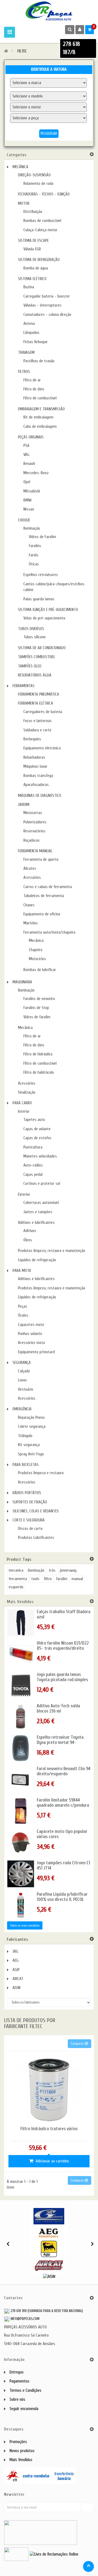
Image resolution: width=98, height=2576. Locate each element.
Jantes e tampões (38, 1212)
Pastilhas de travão (39, 361)
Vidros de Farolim (42, 537)
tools (35, 1579)
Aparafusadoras (36, 785)
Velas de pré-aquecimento (44, 618)
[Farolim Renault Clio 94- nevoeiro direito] (21, 1780)
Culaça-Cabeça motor (40, 230)
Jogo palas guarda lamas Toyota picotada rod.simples (62, 1677)
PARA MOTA (22, 1271)
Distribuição (33, 212)
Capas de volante (37, 1129)
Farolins (35, 546)
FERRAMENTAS (24, 686)
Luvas (22, 1380)
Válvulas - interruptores (42, 305)
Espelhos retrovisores (41, 575)
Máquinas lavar (35, 766)
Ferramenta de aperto (41, 860)
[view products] (49, 2216)
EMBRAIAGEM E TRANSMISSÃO (41, 409)
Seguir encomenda (24, 2409)
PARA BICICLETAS (26, 1465)
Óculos (23, 1315)
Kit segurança (29, 1445)
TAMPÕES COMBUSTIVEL (37, 657)
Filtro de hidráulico (38, 1054)
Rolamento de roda (38, 184)
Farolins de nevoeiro (39, 999)
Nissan (29, 509)
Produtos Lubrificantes (36, 1538)
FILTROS (24, 372)
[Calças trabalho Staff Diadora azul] (21, 1623)
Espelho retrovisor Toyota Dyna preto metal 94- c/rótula (60, 1742)
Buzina (29, 287)
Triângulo (25, 1436)
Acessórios (32, 878)
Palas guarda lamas (39, 599)
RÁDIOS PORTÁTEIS (27, 1493)
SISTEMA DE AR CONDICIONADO (42, 648)
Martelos (31, 923)
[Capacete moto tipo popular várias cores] (21, 1842)
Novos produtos (22, 2451)
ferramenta (18, 1579)
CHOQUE (24, 520)
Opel (27, 482)
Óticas (34, 564)
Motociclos (37, 959)
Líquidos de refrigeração (37, 1260)
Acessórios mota (31, 1343)
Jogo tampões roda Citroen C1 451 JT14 (63, 1866)
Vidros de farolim (37, 1017)
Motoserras (33, 813)
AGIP (16, 1970)
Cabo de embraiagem (40, 427)
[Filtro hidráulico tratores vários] (49, 2089)
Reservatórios (34, 831)
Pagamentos (19, 2381)
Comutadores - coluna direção (47, 315)
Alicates (30, 869)
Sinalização (27, 1092)
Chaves (29, 905)
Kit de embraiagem (38, 417)
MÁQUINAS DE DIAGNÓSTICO (40, 796)
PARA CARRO (22, 1103)
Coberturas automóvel (41, 1203)
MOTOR (24, 204)
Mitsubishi (32, 491)
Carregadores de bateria (43, 712)
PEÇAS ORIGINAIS (31, 437)
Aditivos (30, 1231)
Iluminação (32, 528)
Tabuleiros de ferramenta (44, 896)
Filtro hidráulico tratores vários (49, 2129)
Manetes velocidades (40, 1156)
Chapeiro (36, 950)
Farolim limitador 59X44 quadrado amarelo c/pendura (63, 1803)
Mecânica (36, 941)
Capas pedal (33, 1175)
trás (52, 1570)
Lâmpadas (31, 333)
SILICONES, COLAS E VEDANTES (36, 1511)
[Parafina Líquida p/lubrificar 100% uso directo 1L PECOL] (21, 1905)
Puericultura (33, 1147)
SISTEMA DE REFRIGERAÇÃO (39, 260)
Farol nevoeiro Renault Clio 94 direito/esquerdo (64, 1771)
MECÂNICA (20, 167)
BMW (27, 500)
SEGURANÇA (22, 1363)
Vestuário (26, 1389)
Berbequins (32, 739)
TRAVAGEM (26, 353)
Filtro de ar (32, 380)
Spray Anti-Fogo (31, 1454)
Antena (29, 324)
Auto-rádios (33, 1165)
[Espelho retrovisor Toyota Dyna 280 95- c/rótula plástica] (21, 1748)
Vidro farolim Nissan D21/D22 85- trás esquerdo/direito (63, 1646)
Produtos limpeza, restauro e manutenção (52, 1251)
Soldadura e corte (37, 730)
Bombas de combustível (42, 221)
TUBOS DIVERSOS (31, 629)
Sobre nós (17, 2400)
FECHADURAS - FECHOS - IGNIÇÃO (44, 194)
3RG (15, 1952)
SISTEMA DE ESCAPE (33, 241)
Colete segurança (32, 1427)
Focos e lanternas (38, 721)
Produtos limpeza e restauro (41, 1473)
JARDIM (24, 805)
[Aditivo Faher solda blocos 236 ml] (21, 1717)
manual (77, 1579)
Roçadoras (32, 840)
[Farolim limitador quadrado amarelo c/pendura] (21, 1811)
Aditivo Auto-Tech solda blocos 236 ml (58, 1709)
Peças (23, 1306)
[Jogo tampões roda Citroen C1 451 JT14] (21, 1874)
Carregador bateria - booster (47, 296)
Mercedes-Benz (36, 473)
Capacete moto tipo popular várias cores (62, 1834)
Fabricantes (18, 1939)
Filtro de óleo (34, 389)
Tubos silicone (35, 637)
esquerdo (16, 1587)
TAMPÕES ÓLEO (30, 666)
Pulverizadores (35, 822)
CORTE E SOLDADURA (29, 1520)
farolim (62, 1579)
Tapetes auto (34, 1120)
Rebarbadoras (34, 757)
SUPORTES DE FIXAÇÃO (30, 1502)
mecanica (16, 1570)
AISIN (16, 1988)
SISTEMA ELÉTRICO (32, 279)
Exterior (24, 1194)
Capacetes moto (31, 1325)
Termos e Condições (25, 2390)
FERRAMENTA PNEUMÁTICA (39, 694)
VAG (26, 455)
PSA (26, 446)
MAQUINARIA (22, 982)
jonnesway (68, 1570)
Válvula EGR (32, 249)
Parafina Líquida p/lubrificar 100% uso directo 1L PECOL (62, 1897)
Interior (24, 1112)
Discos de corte (30, 1529)
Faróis (34, 555)
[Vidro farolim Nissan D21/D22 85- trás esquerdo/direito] (21, 1654)
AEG (16, 1961)
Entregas (17, 2372)
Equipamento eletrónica (42, 748)
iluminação (36, 1570)
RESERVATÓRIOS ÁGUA (35, 675)
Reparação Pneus (31, 1418)
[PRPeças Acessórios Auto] (49, 11)
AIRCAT (18, 1979)
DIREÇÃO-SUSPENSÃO (34, 175)
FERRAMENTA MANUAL (35, 851)
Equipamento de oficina (42, 914)
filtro (48, 1579)
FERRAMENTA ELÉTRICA (36, 703)
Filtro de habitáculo (39, 1072)
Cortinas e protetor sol (42, 1184)
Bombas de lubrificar (40, 970)
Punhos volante (30, 1334)
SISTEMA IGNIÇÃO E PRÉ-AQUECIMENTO (48, 610)
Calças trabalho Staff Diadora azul (64, 1614)
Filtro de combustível (40, 398)
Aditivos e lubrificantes (36, 1223)
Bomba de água (36, 268)
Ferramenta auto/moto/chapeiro (49, 932)
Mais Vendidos (20, 1602)
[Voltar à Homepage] (6, 51)
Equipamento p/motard (36, 1352)
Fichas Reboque (36, 342)
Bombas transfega (38, 776)
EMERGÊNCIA (22, 1409)
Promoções (18, 2442)
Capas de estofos (37, 1138)
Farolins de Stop (36, 1008)
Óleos (28, 1240)
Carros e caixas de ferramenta (48, 887)
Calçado (24, 1371)
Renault (29, 464)
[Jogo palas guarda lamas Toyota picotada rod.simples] (21, 1685)
